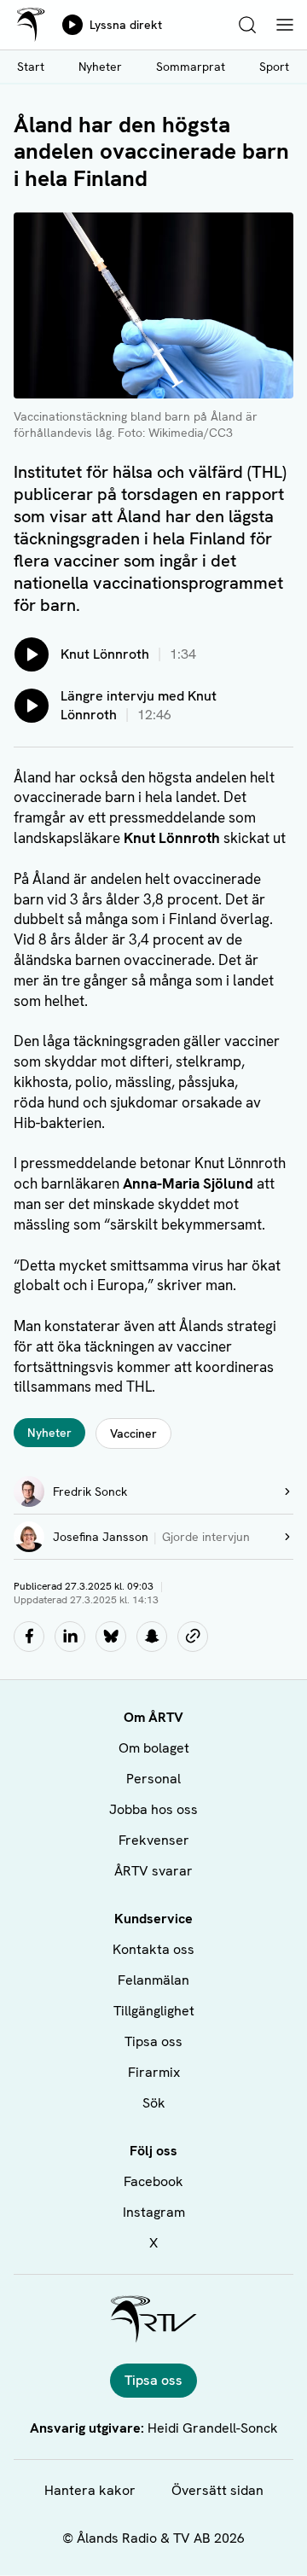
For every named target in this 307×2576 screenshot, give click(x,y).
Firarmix (154, 2072)
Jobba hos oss (153, 1809)
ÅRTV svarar (153, 1871)
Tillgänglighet (154, 2011)
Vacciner (133, 1433)
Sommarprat (191, 67)
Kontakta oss (153, 1949)
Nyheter (100, 67)
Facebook (153, 2181)
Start (31, 67)
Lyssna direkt (126, 25)
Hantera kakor (90, 2490)
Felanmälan (153, 1980)
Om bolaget (154, 1748)
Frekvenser (154, 1840)
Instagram (154, 2212)
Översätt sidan (217, 2490)
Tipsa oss (153, 2041)
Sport (274, 67)
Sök (154, 2103)
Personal (153, 1779)
